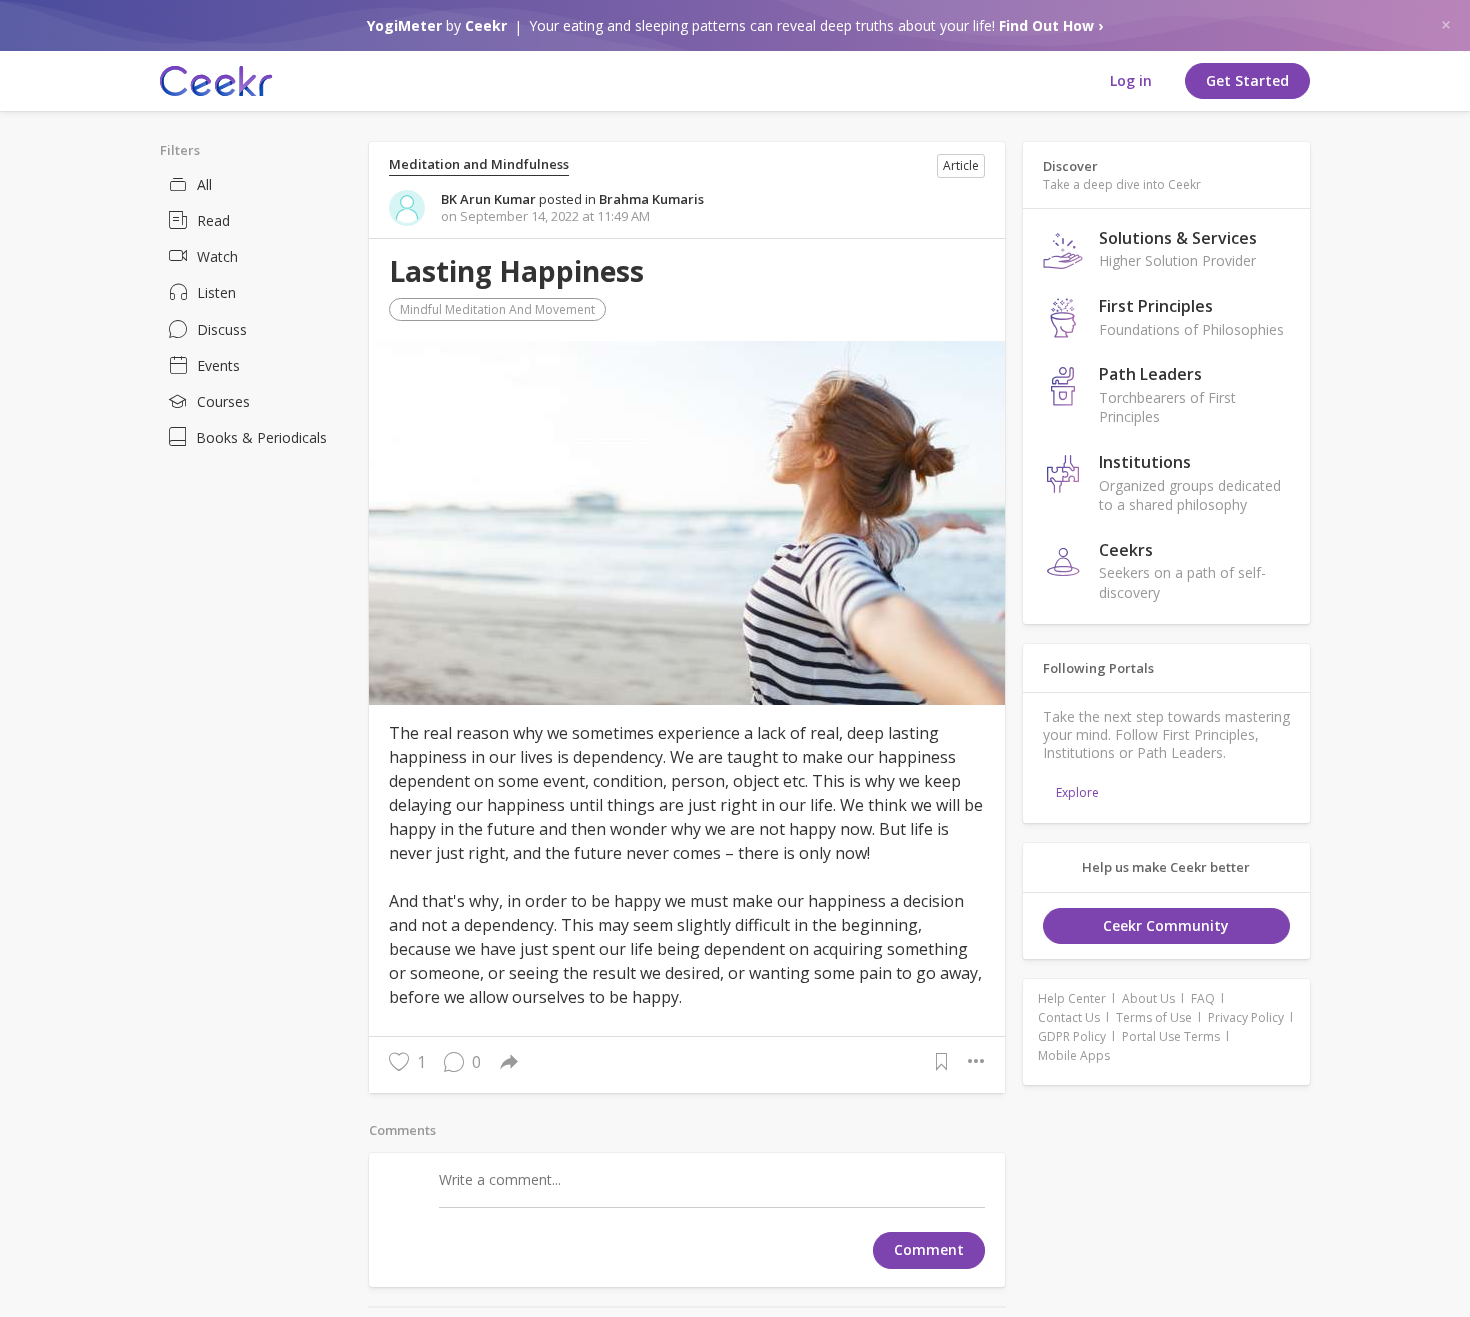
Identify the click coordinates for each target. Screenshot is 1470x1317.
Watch (217, 256)
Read (213, 220)
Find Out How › (1051, 25)
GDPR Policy (1072, 1036)
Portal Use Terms (1171, 1036)
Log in (1131, 80)
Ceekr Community (1166, 925)
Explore (1077, 792)
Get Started (1247, 80)
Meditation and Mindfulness (479, 164)
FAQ (1203, 998)
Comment (929, 1249)
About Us (1148, 998)
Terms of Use (1154, 1017)
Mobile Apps (1074, 1055)
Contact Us (1069, 1017)
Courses (223, 401)
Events (218, 365)
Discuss (222, 329)
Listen (216, 292)
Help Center (1072, 998)
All (204, 184)
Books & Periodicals (261, 437)
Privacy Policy (1246, 1017)
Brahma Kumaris (651, 199)
